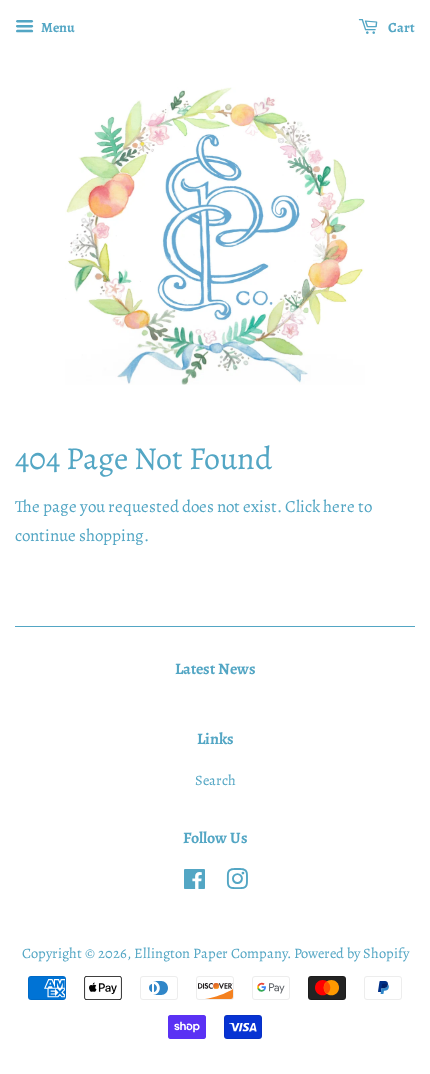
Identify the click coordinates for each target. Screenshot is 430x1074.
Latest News (215, 669)
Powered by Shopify (351, 953)
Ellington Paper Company (210, 953)
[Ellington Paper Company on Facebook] (194, 883)
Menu (57, 27)
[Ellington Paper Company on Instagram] (237, 883)
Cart (400, 27)
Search (215, 780)
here (339, 506)
